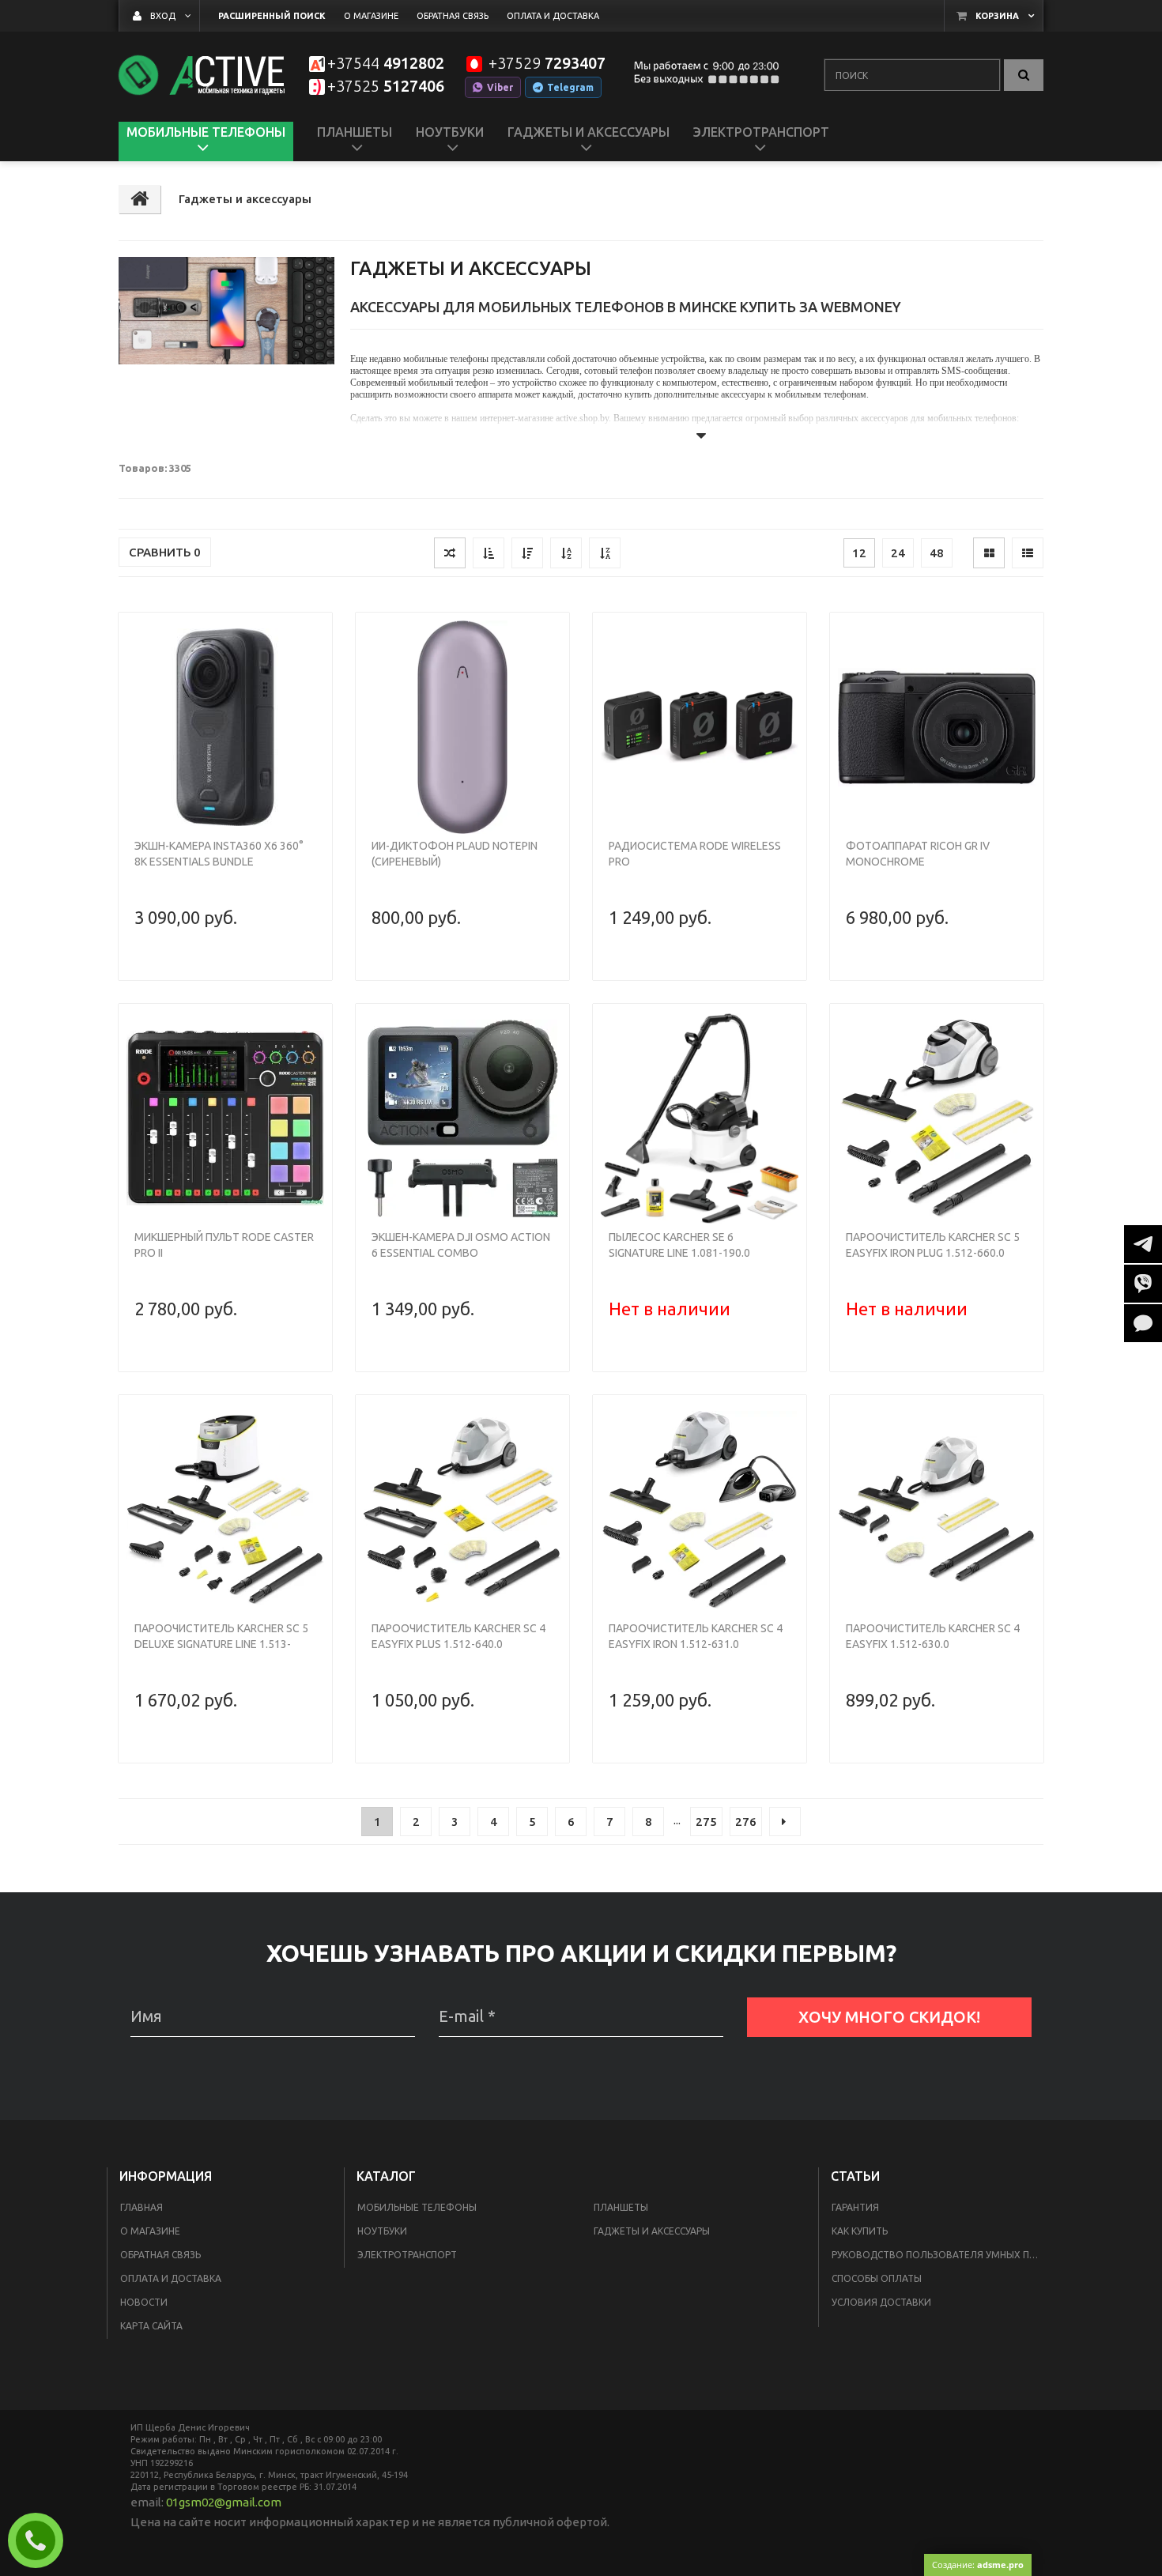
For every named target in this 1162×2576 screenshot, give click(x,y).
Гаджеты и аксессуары (652, 2231)
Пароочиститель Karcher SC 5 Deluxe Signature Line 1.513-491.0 (221, 1644)
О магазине (150, 2231)
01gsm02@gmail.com (224, 2502)
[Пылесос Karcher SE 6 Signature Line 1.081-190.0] (700, 1118)
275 (706, 1822)
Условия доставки (881, 2302)
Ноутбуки (382, 2231)
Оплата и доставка (171, 2278)
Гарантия (855, 2207)
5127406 (386, 87)
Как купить (860, 2231)
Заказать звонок (42, 2540)
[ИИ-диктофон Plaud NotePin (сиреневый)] (462, 727)
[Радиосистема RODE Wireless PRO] (700, 727)
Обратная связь (160, 2255)
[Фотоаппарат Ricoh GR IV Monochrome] (937, 727)
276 (746, 1822)
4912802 (386, 64)
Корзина (997, 16)
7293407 (547, 64)
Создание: (978, 2565)
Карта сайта (151, 2326)
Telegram (570, 87)
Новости (144, 2302)
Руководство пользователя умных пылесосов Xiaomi (939, 2255)
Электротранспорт (407, 2255)
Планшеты (621, 2207)
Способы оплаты (877, 2278)
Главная (141, 2207)
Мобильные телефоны (417, 2207)
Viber (500, 87)
